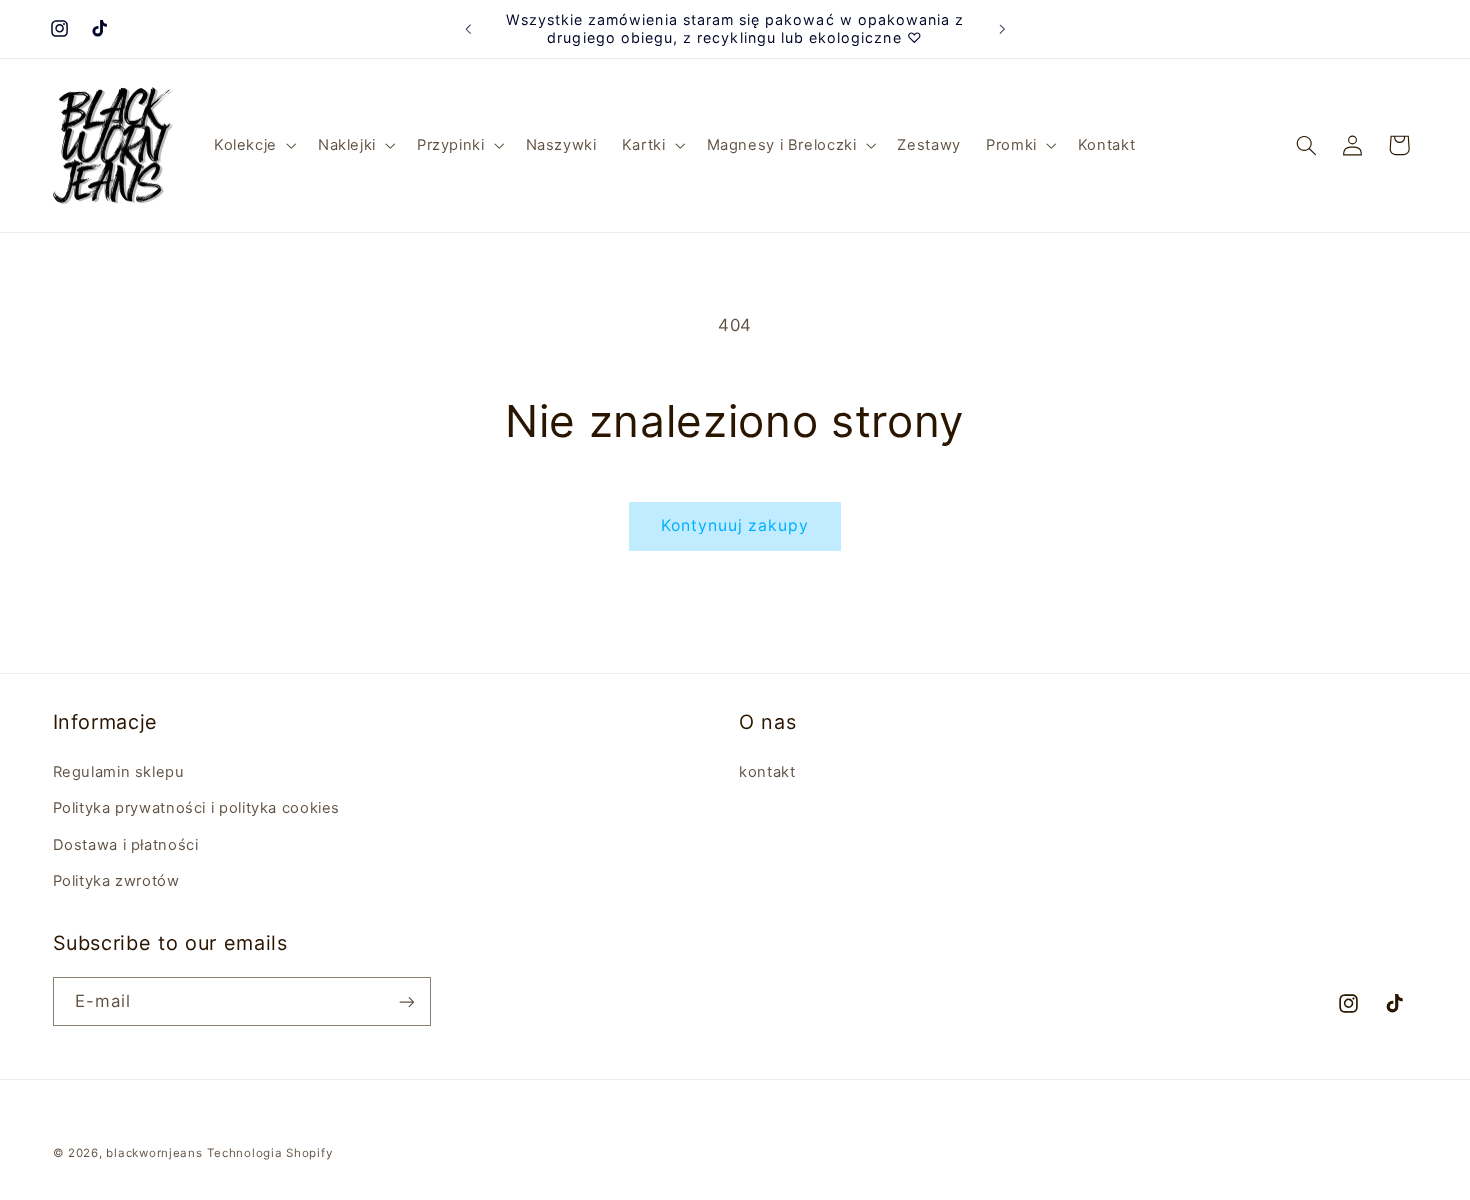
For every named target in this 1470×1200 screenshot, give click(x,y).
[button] (253, 145)
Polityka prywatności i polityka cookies (197, 807)
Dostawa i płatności (126, 844)
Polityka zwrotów (116, 880)
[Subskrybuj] (406, 1001)
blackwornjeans (154, 1153)
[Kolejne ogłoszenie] (1002, 29)
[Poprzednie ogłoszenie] (468, 29)
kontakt (767, 771)
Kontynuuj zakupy (735, 525)
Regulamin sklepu (119, 771)
